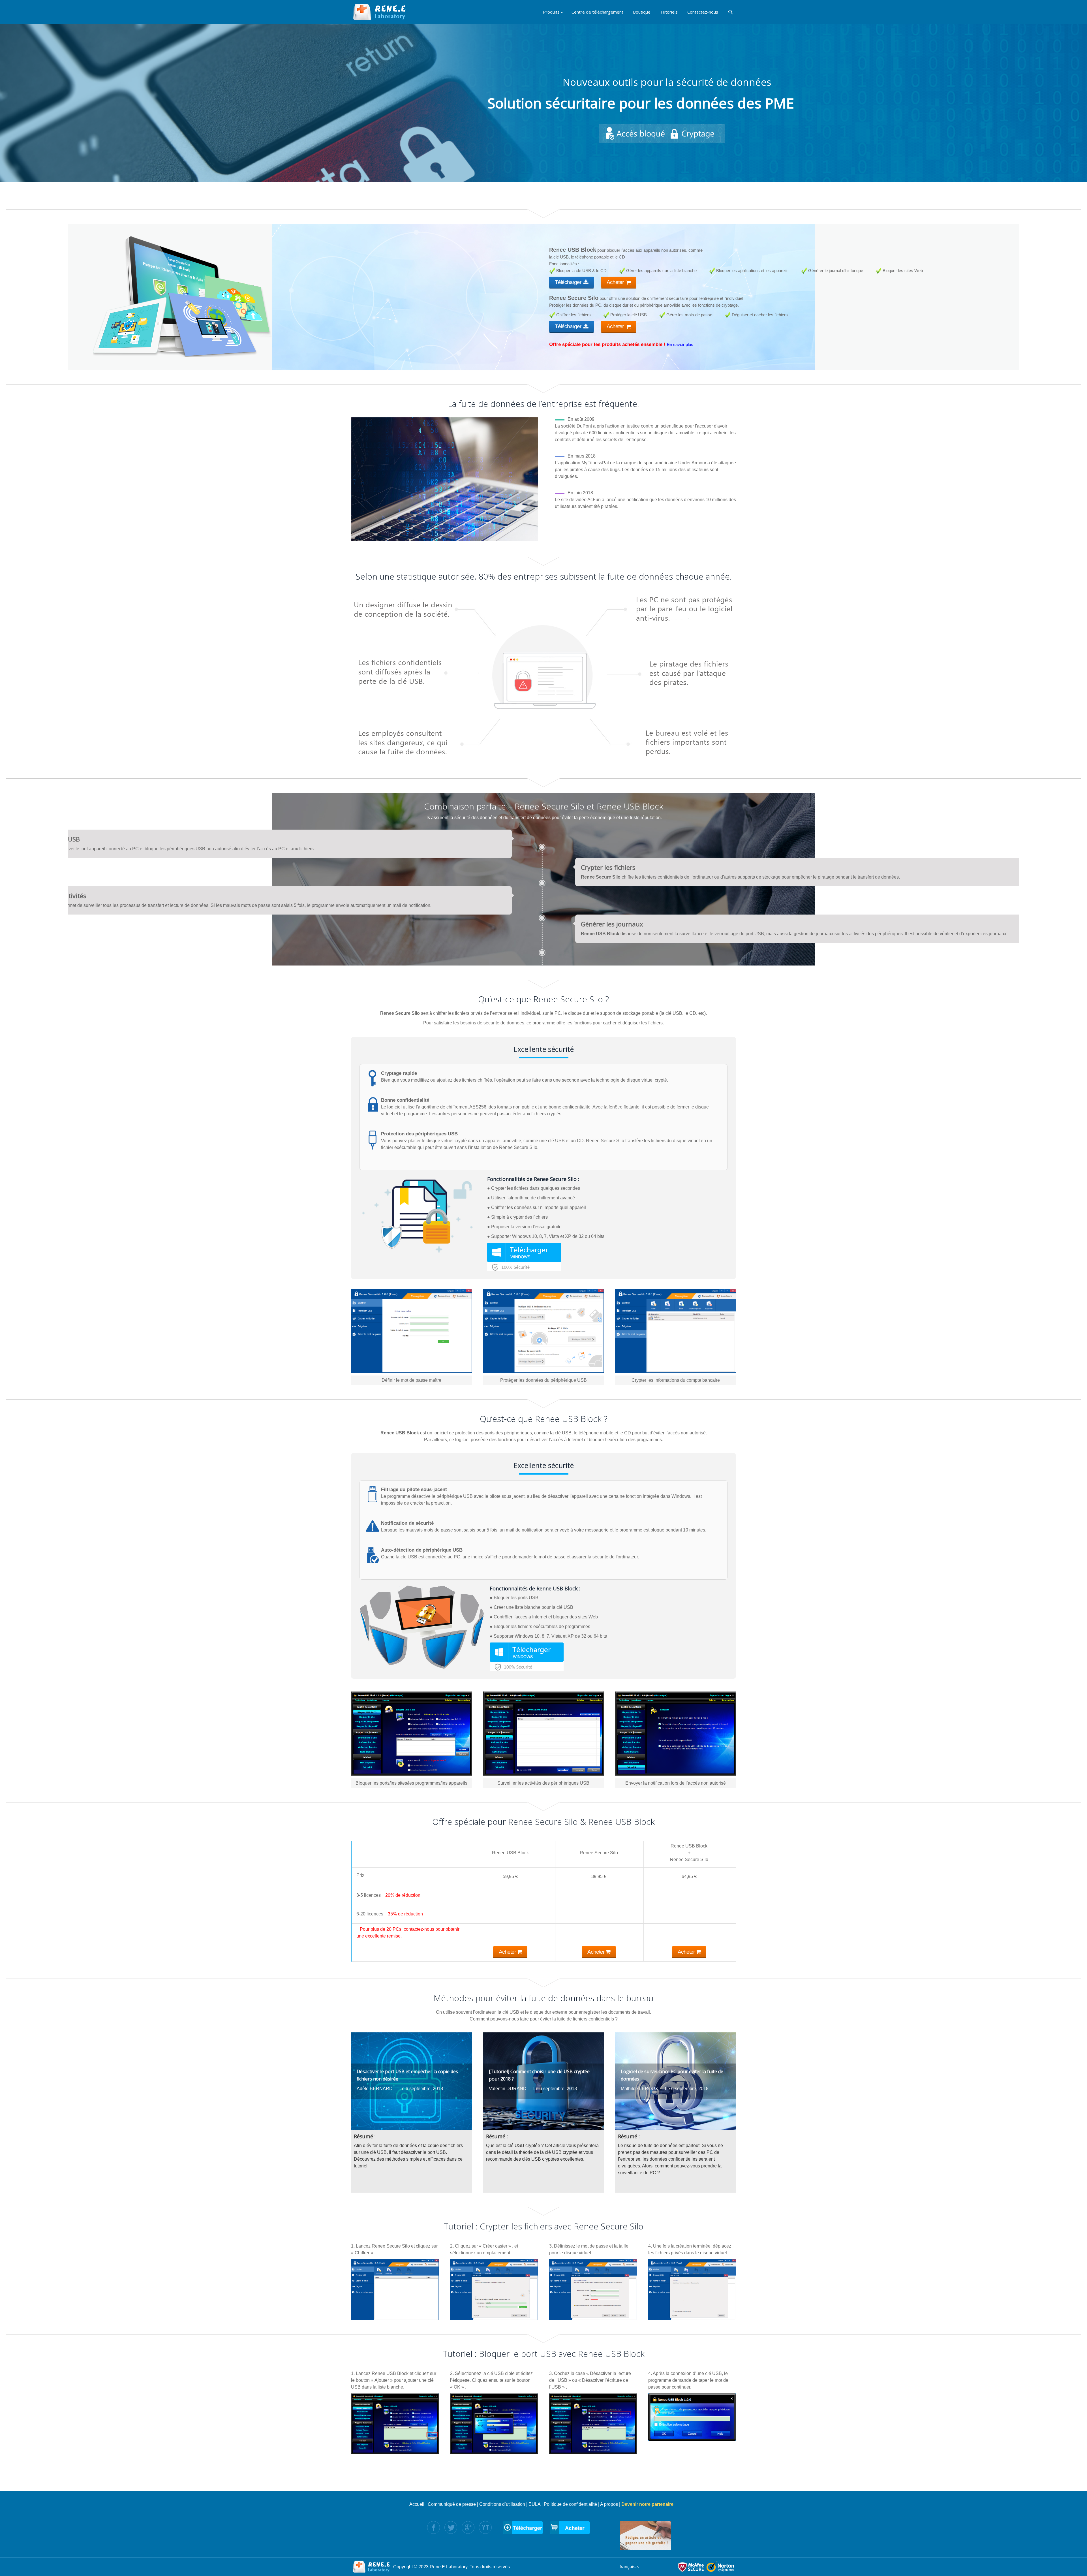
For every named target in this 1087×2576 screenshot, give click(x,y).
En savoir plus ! (681, 344)
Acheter (616, 282)
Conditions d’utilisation (502, 2504)
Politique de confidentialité (570, 2504)
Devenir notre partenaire (647, 2504)
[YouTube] (485, 2527)
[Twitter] (451, 2527)
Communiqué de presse (452, 2504)
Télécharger (569, 282)
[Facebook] (434, 2527)
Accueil (417, 2504)
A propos (609, 2504)
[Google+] (468, 2527)
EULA (534, 2504)
